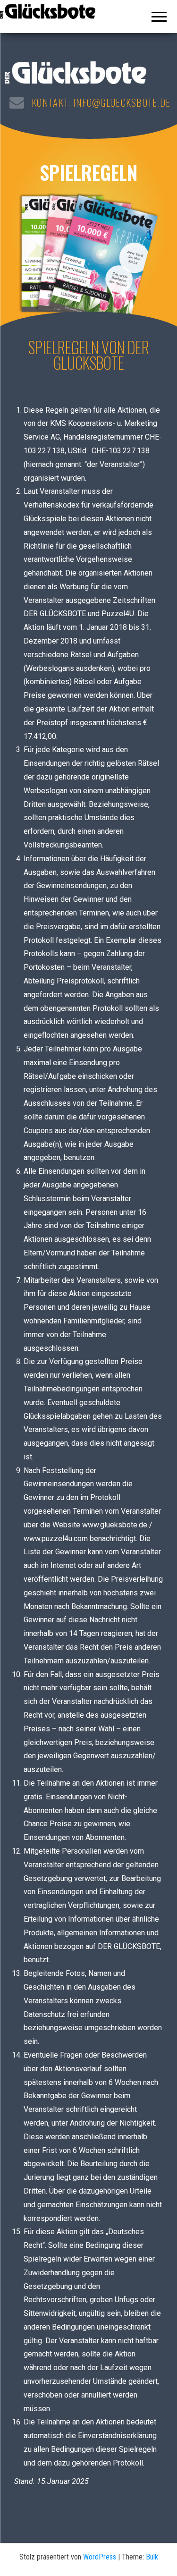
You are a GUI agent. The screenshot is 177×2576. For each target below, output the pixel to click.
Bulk (152, 2557)
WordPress (100, 2557)
